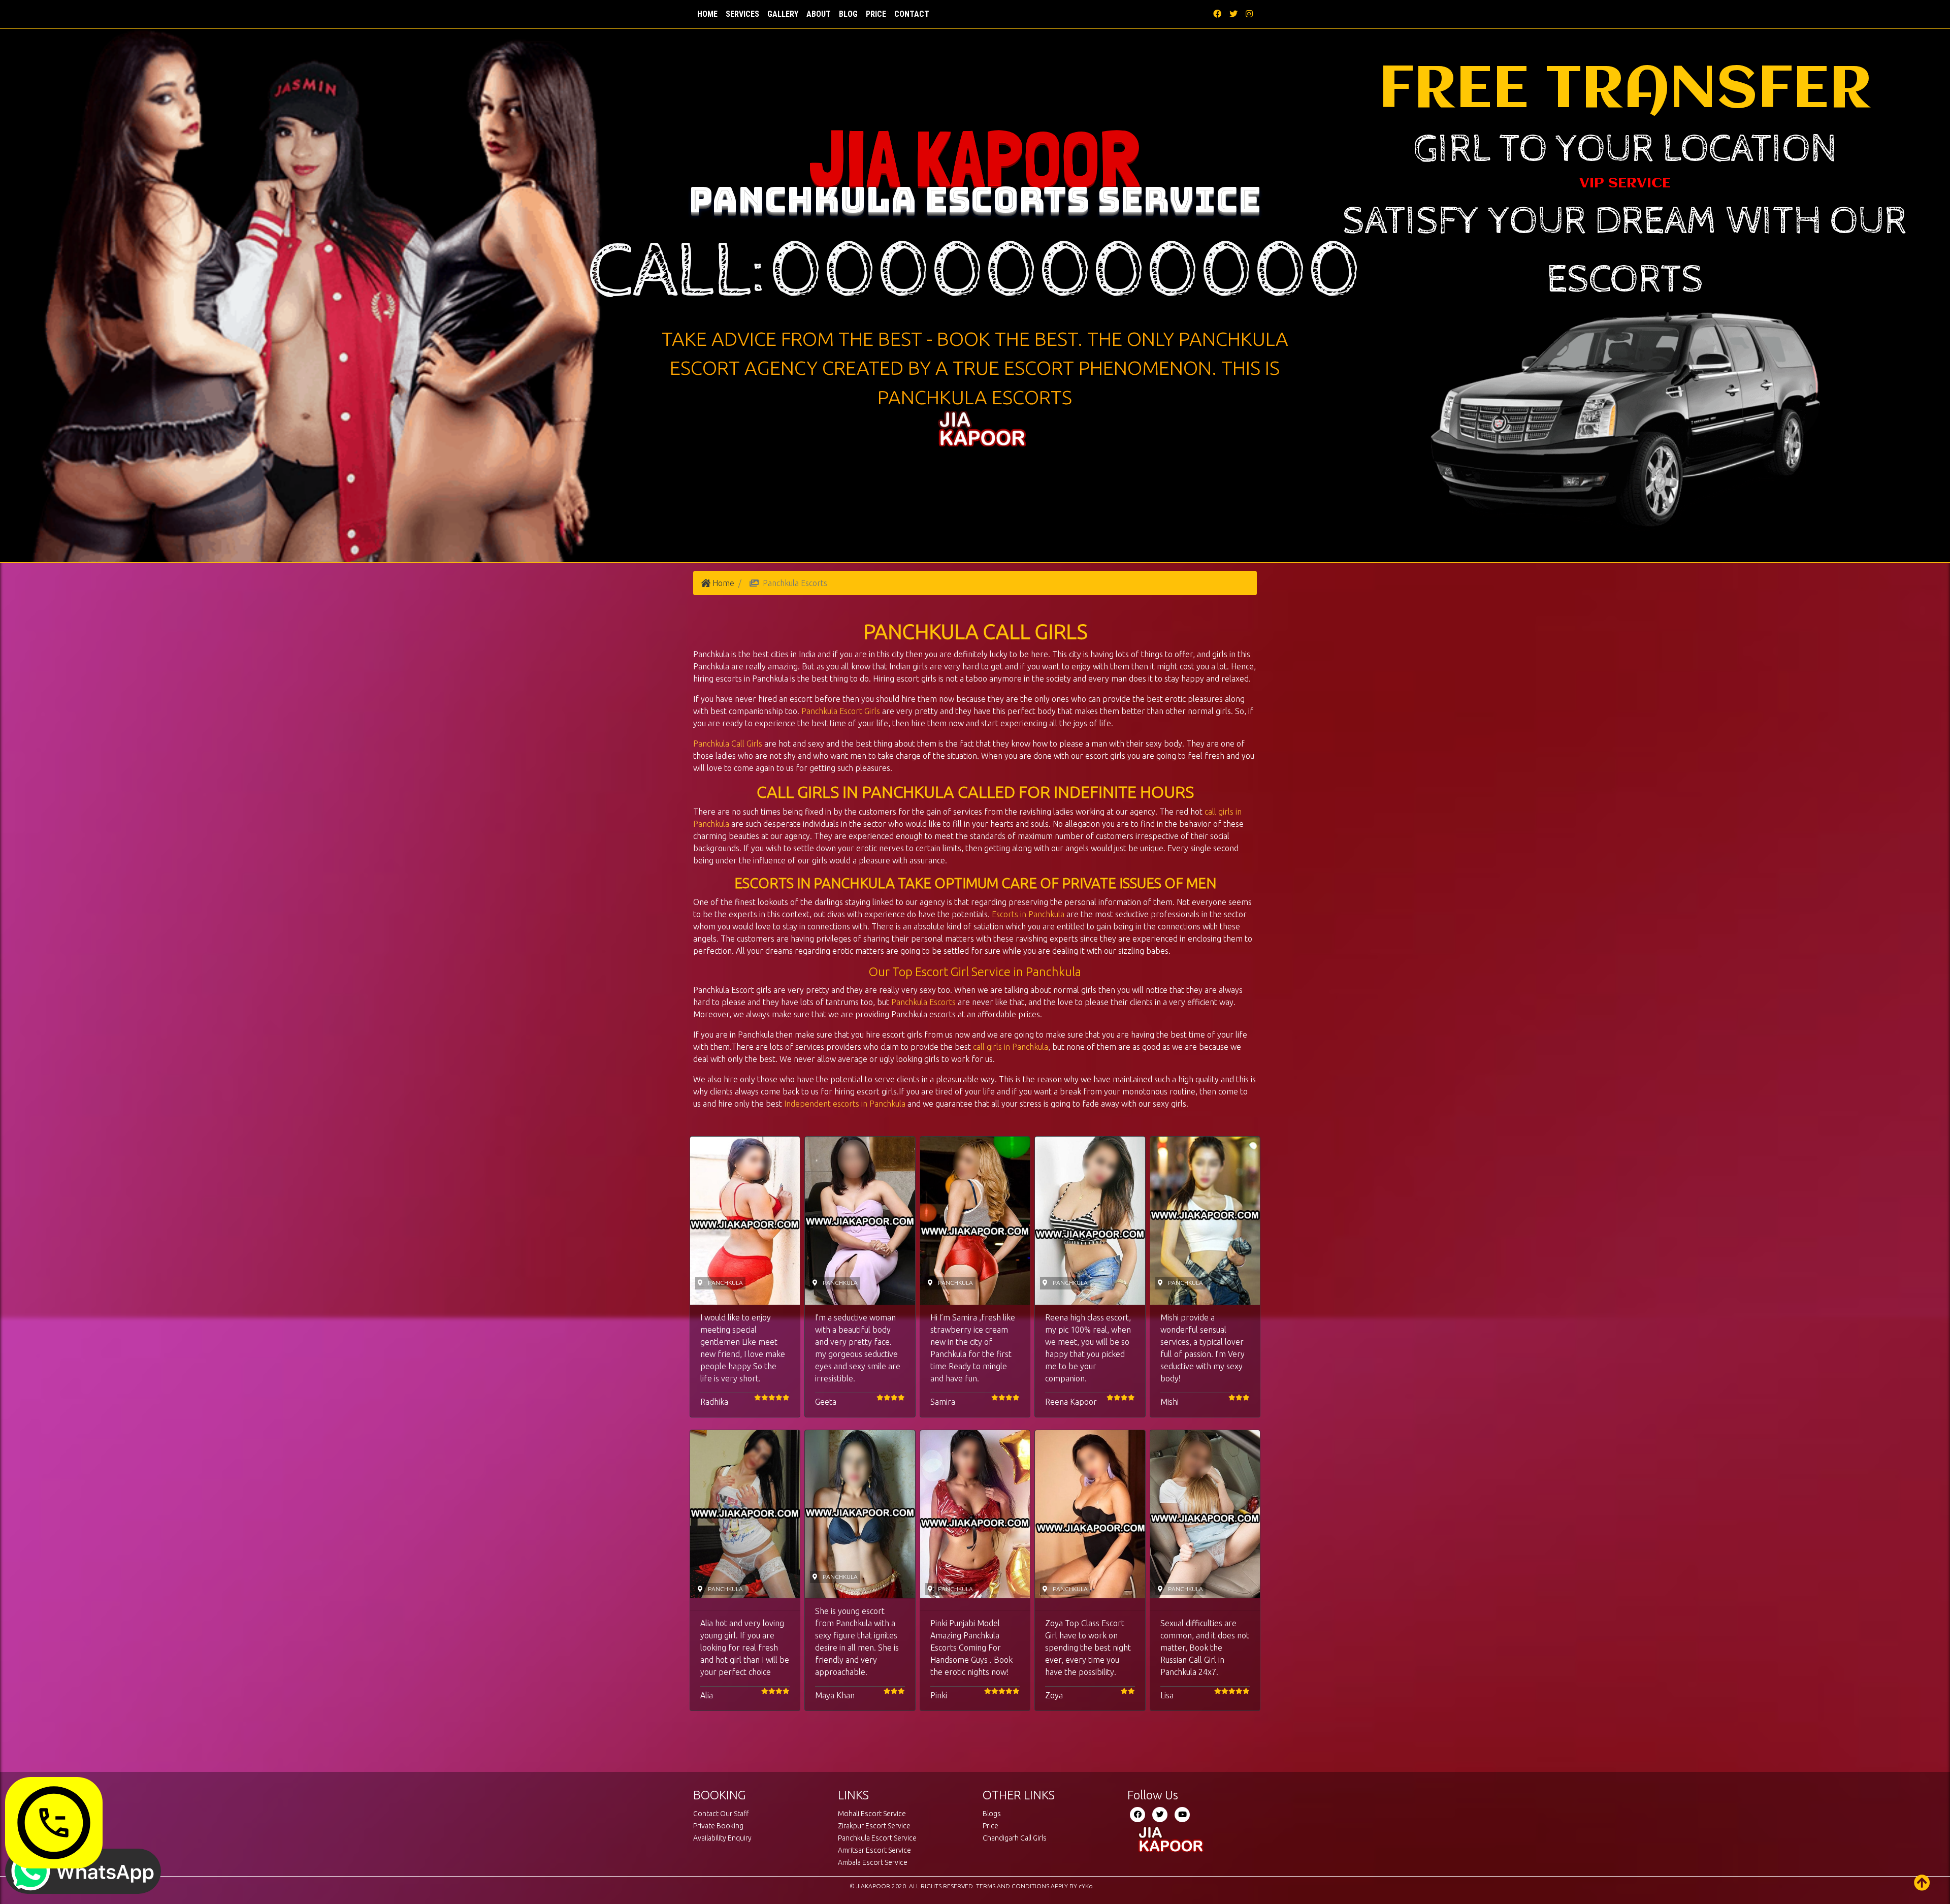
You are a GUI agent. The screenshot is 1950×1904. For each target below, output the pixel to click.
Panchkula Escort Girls (841, 711)
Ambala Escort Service (873, 1862)
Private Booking (718, 1826)
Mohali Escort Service (872, 1814)
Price (876, 14)
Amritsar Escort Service (874, 1850)
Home (709, 14)
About (819, 14)
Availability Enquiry (722, 1838)
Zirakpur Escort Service (874, 1826)
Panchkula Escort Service (877, 1838)
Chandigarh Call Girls (1015, 1838)
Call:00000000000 (975, 273)
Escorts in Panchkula (1028, 914)
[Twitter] (1160, 1815)
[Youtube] (1182, 1815)
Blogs (992, 1814)
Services (742, 14)
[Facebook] (1137, 1815)
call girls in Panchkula (1011, 1047)
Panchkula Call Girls (728, 744)
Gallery (783, 14)
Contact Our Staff (721, 1814)
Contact (912, 14)
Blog (848, 14)
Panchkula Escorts (923, 1002)
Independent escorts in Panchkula (845, 1104)
